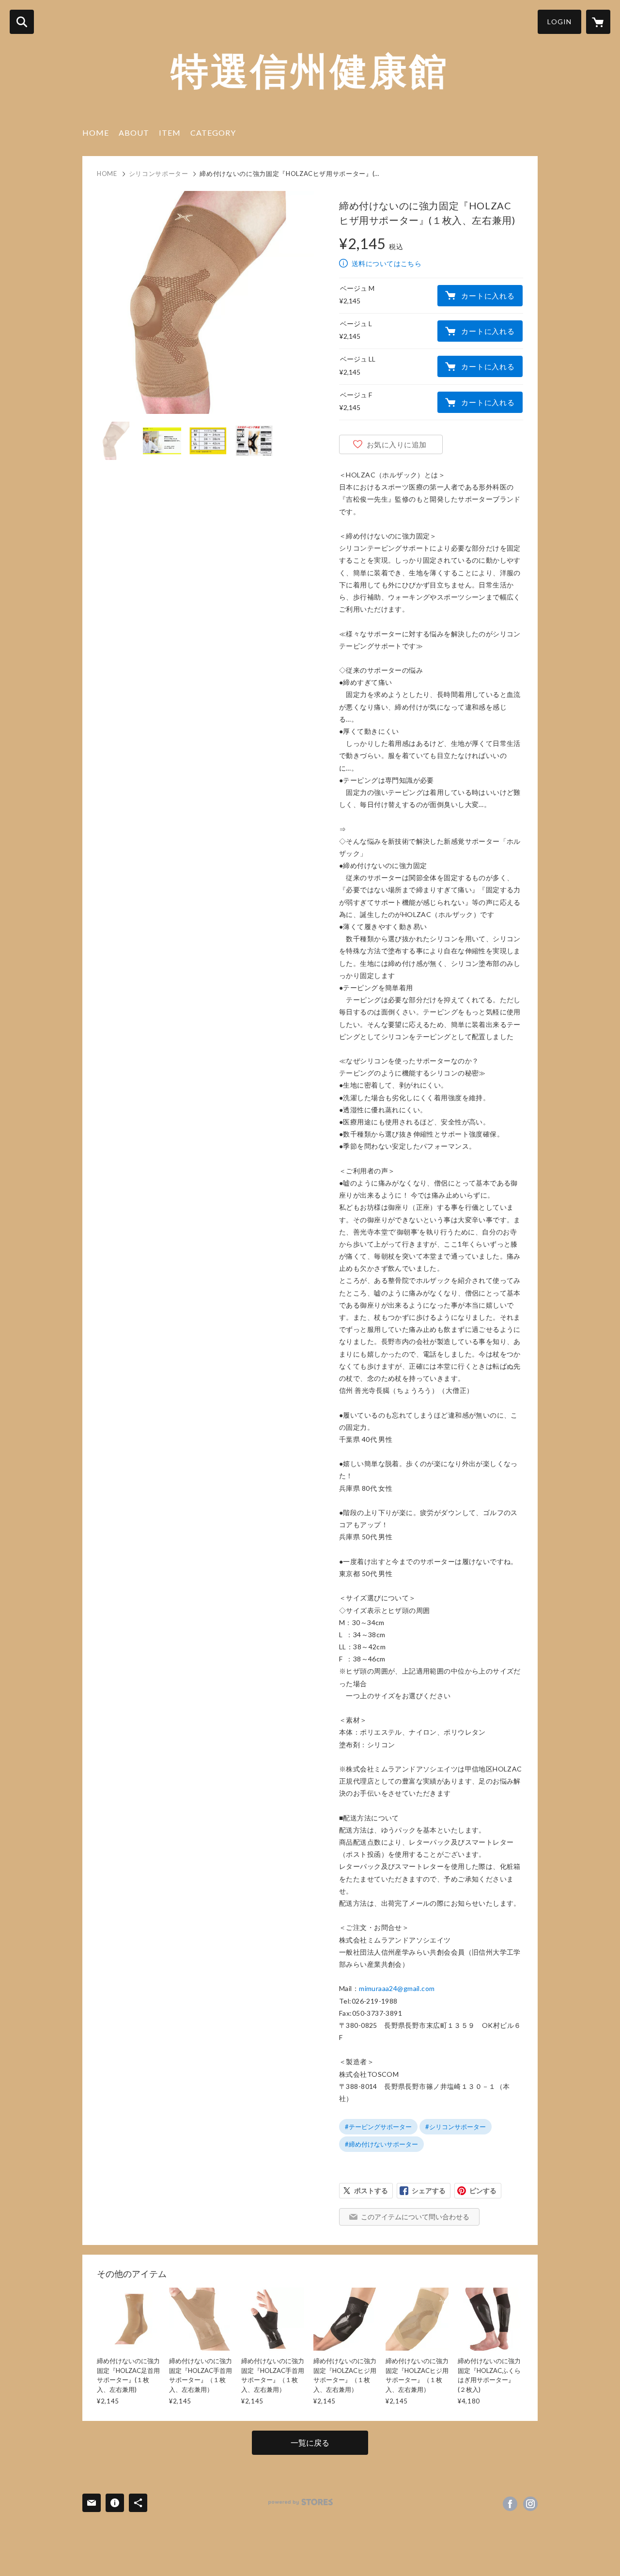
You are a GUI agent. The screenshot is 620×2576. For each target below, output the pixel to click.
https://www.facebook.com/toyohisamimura (510, 2504)
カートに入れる (488, 296)
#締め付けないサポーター (381, 2144)
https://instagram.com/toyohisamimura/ (530, 2504)
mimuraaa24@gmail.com (397, 1988)
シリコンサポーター (159, 174)
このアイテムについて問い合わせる (415, 2217)
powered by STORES (301, 2502)
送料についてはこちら (387, 263)
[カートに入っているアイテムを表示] (598, 22)
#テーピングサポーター (378, 2127)
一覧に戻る (310, 2442)
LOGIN (559, 22)
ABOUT (134, 133)
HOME (96, 133)
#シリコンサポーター (456, 2127)
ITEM (170, 133)
